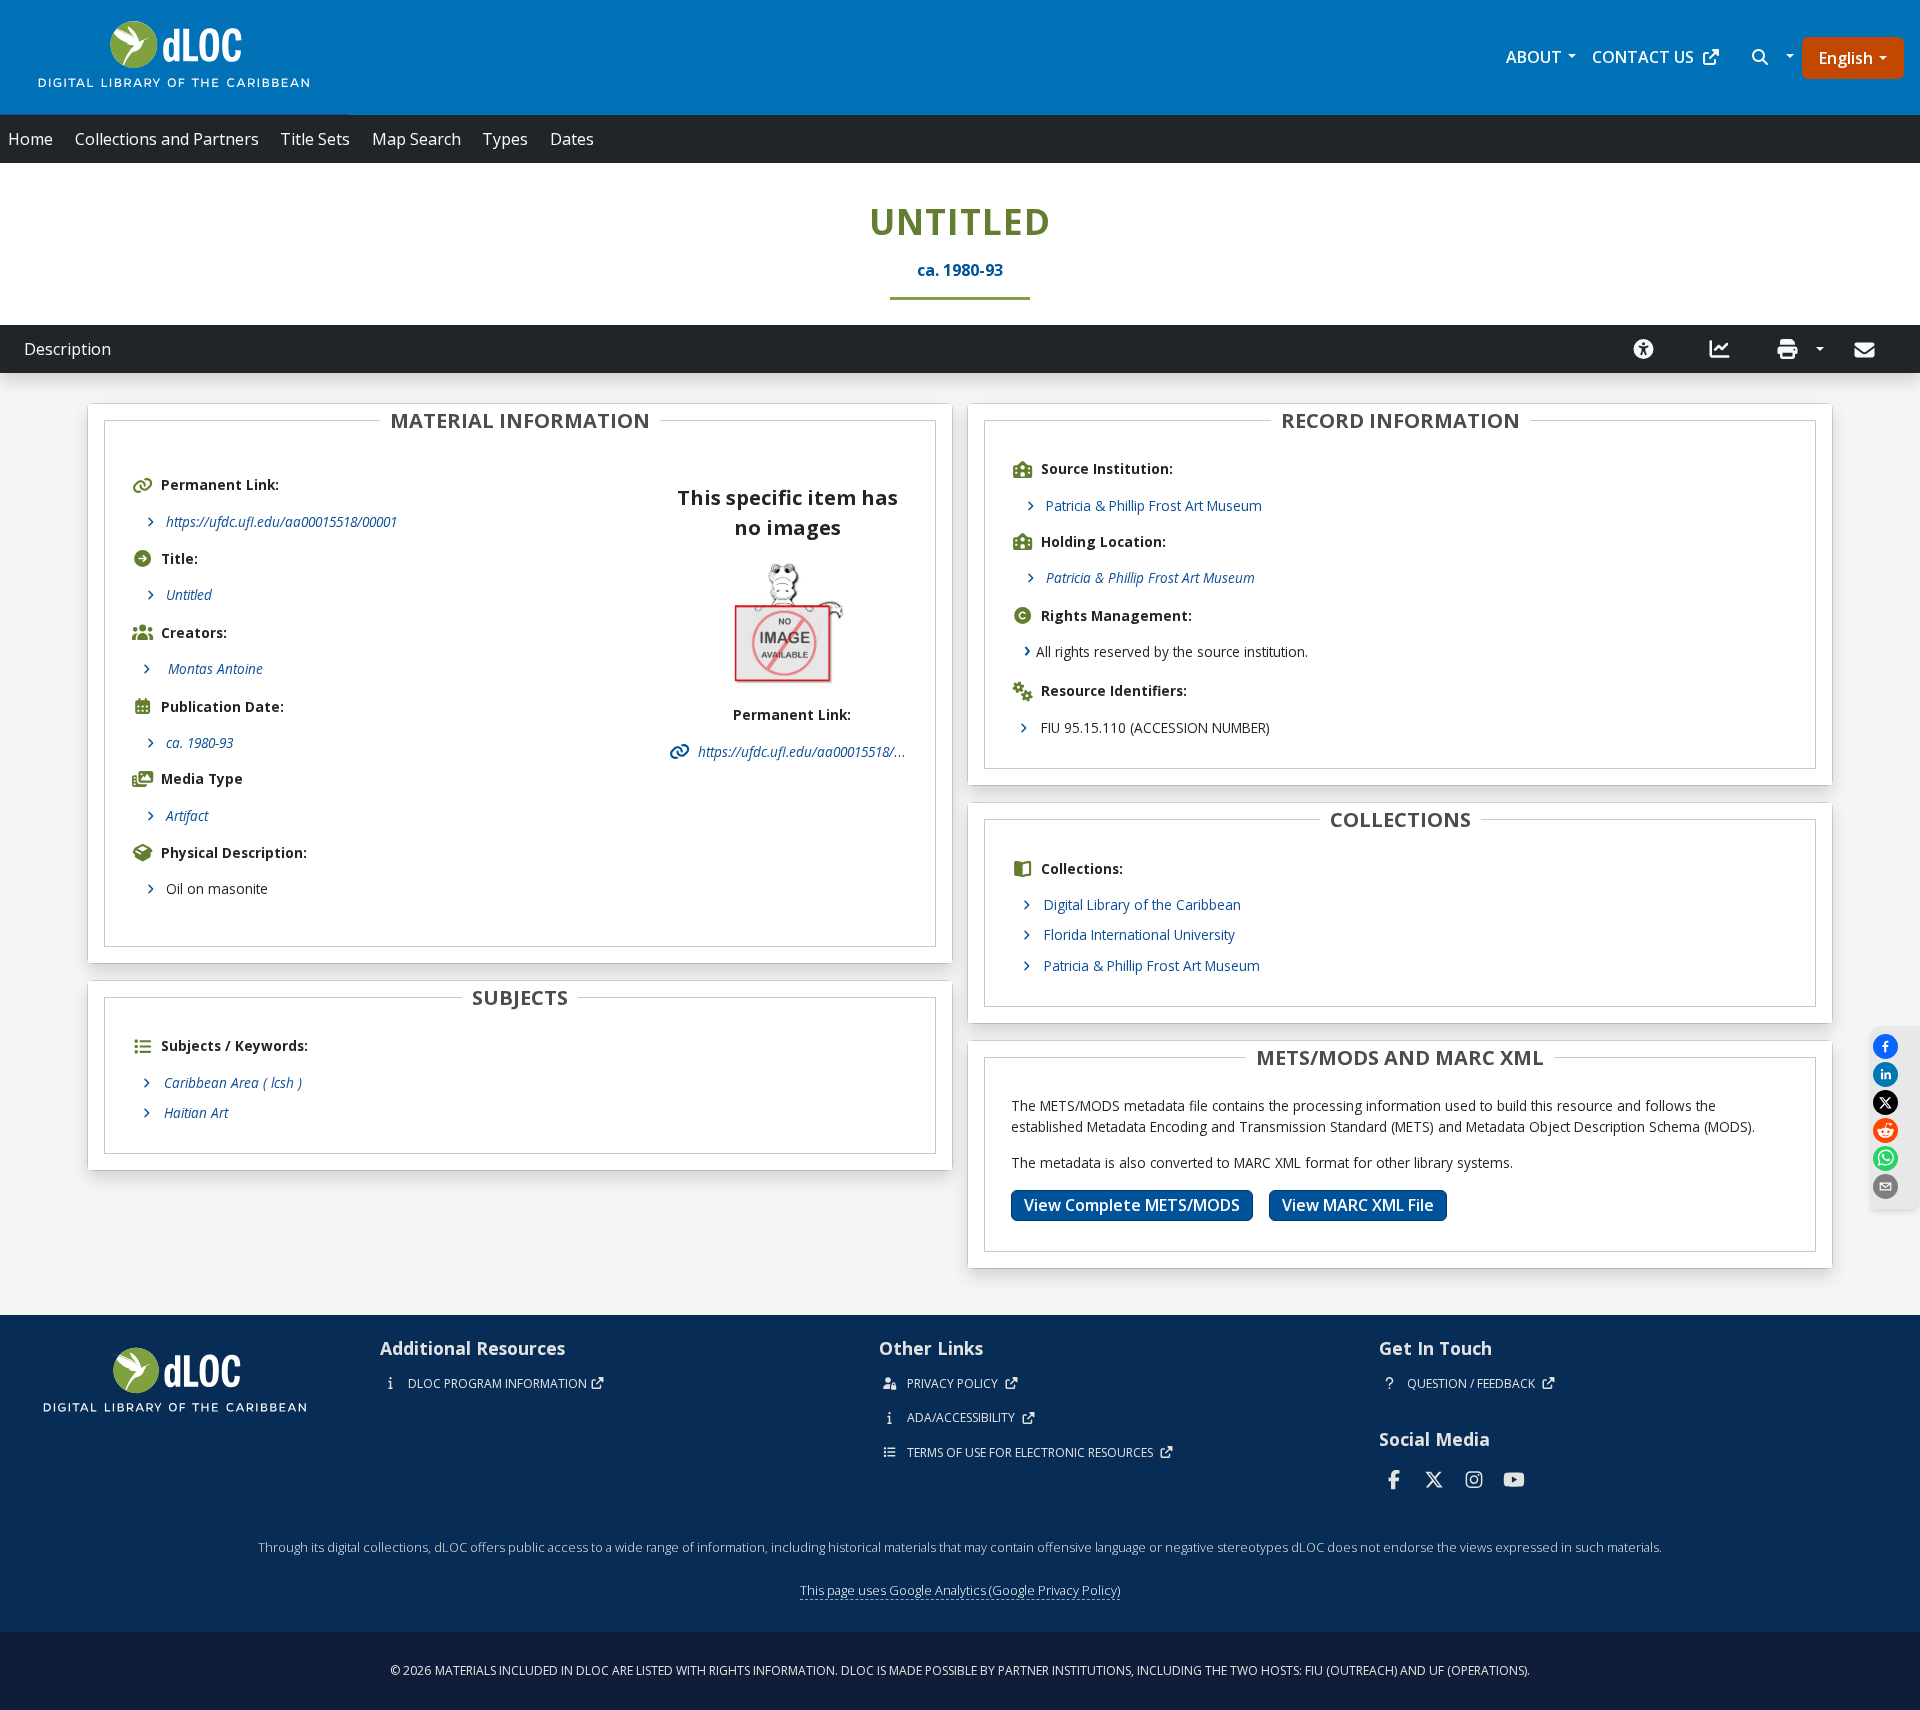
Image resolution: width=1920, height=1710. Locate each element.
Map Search (416, 139)
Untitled (189, 594)
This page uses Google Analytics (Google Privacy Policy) (960, 1590)
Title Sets (315, 139)
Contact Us (1643, 57)
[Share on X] (1895, 1102)
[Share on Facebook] (1895, 1046)
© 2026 (960, 1670)
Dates (572, 139)
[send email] (1895, 1186)
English (1846, 58)
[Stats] (1720, 349)
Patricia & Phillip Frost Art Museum (1154, 505)
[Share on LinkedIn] (1895, 1074)
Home (30, 139)
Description (67, 349)
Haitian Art (196, 1112)
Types (505, 139)
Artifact (187, 815)
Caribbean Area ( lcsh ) (233, 1082)
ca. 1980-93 (199, 742)
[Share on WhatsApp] (1895, 1158)
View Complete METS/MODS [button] (1132, 1205)
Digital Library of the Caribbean (1142, 904)
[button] (1770, 57)
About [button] (1534, 57)
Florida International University (1139, 934)
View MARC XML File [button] (1358, 1205)
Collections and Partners (167, 139)
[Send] (1866, 350)
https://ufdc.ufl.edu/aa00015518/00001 (281, 521)
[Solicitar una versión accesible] (1644, 349)
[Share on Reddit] (1895, 1130)
